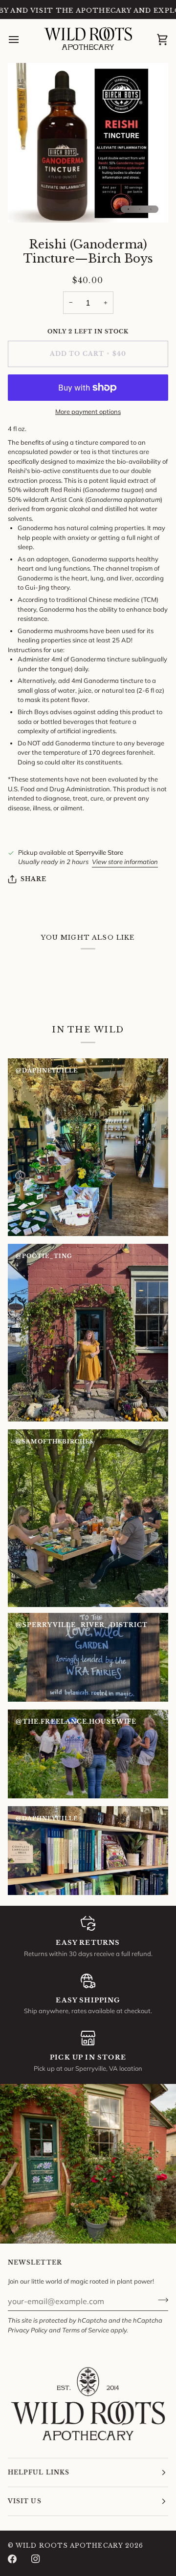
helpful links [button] (39, 2472)
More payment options (88, 412)
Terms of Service (86, 2330)
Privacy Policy (28, 2330)
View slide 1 (128, 209)
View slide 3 (151, 209)
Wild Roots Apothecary (69, 2545)
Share (33, 879)
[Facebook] (12, 2559)
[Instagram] (36, 2559)
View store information (125, 862)
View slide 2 (140, 209)
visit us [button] (25, 2501)
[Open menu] (22, 40)
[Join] (160, 2300)
